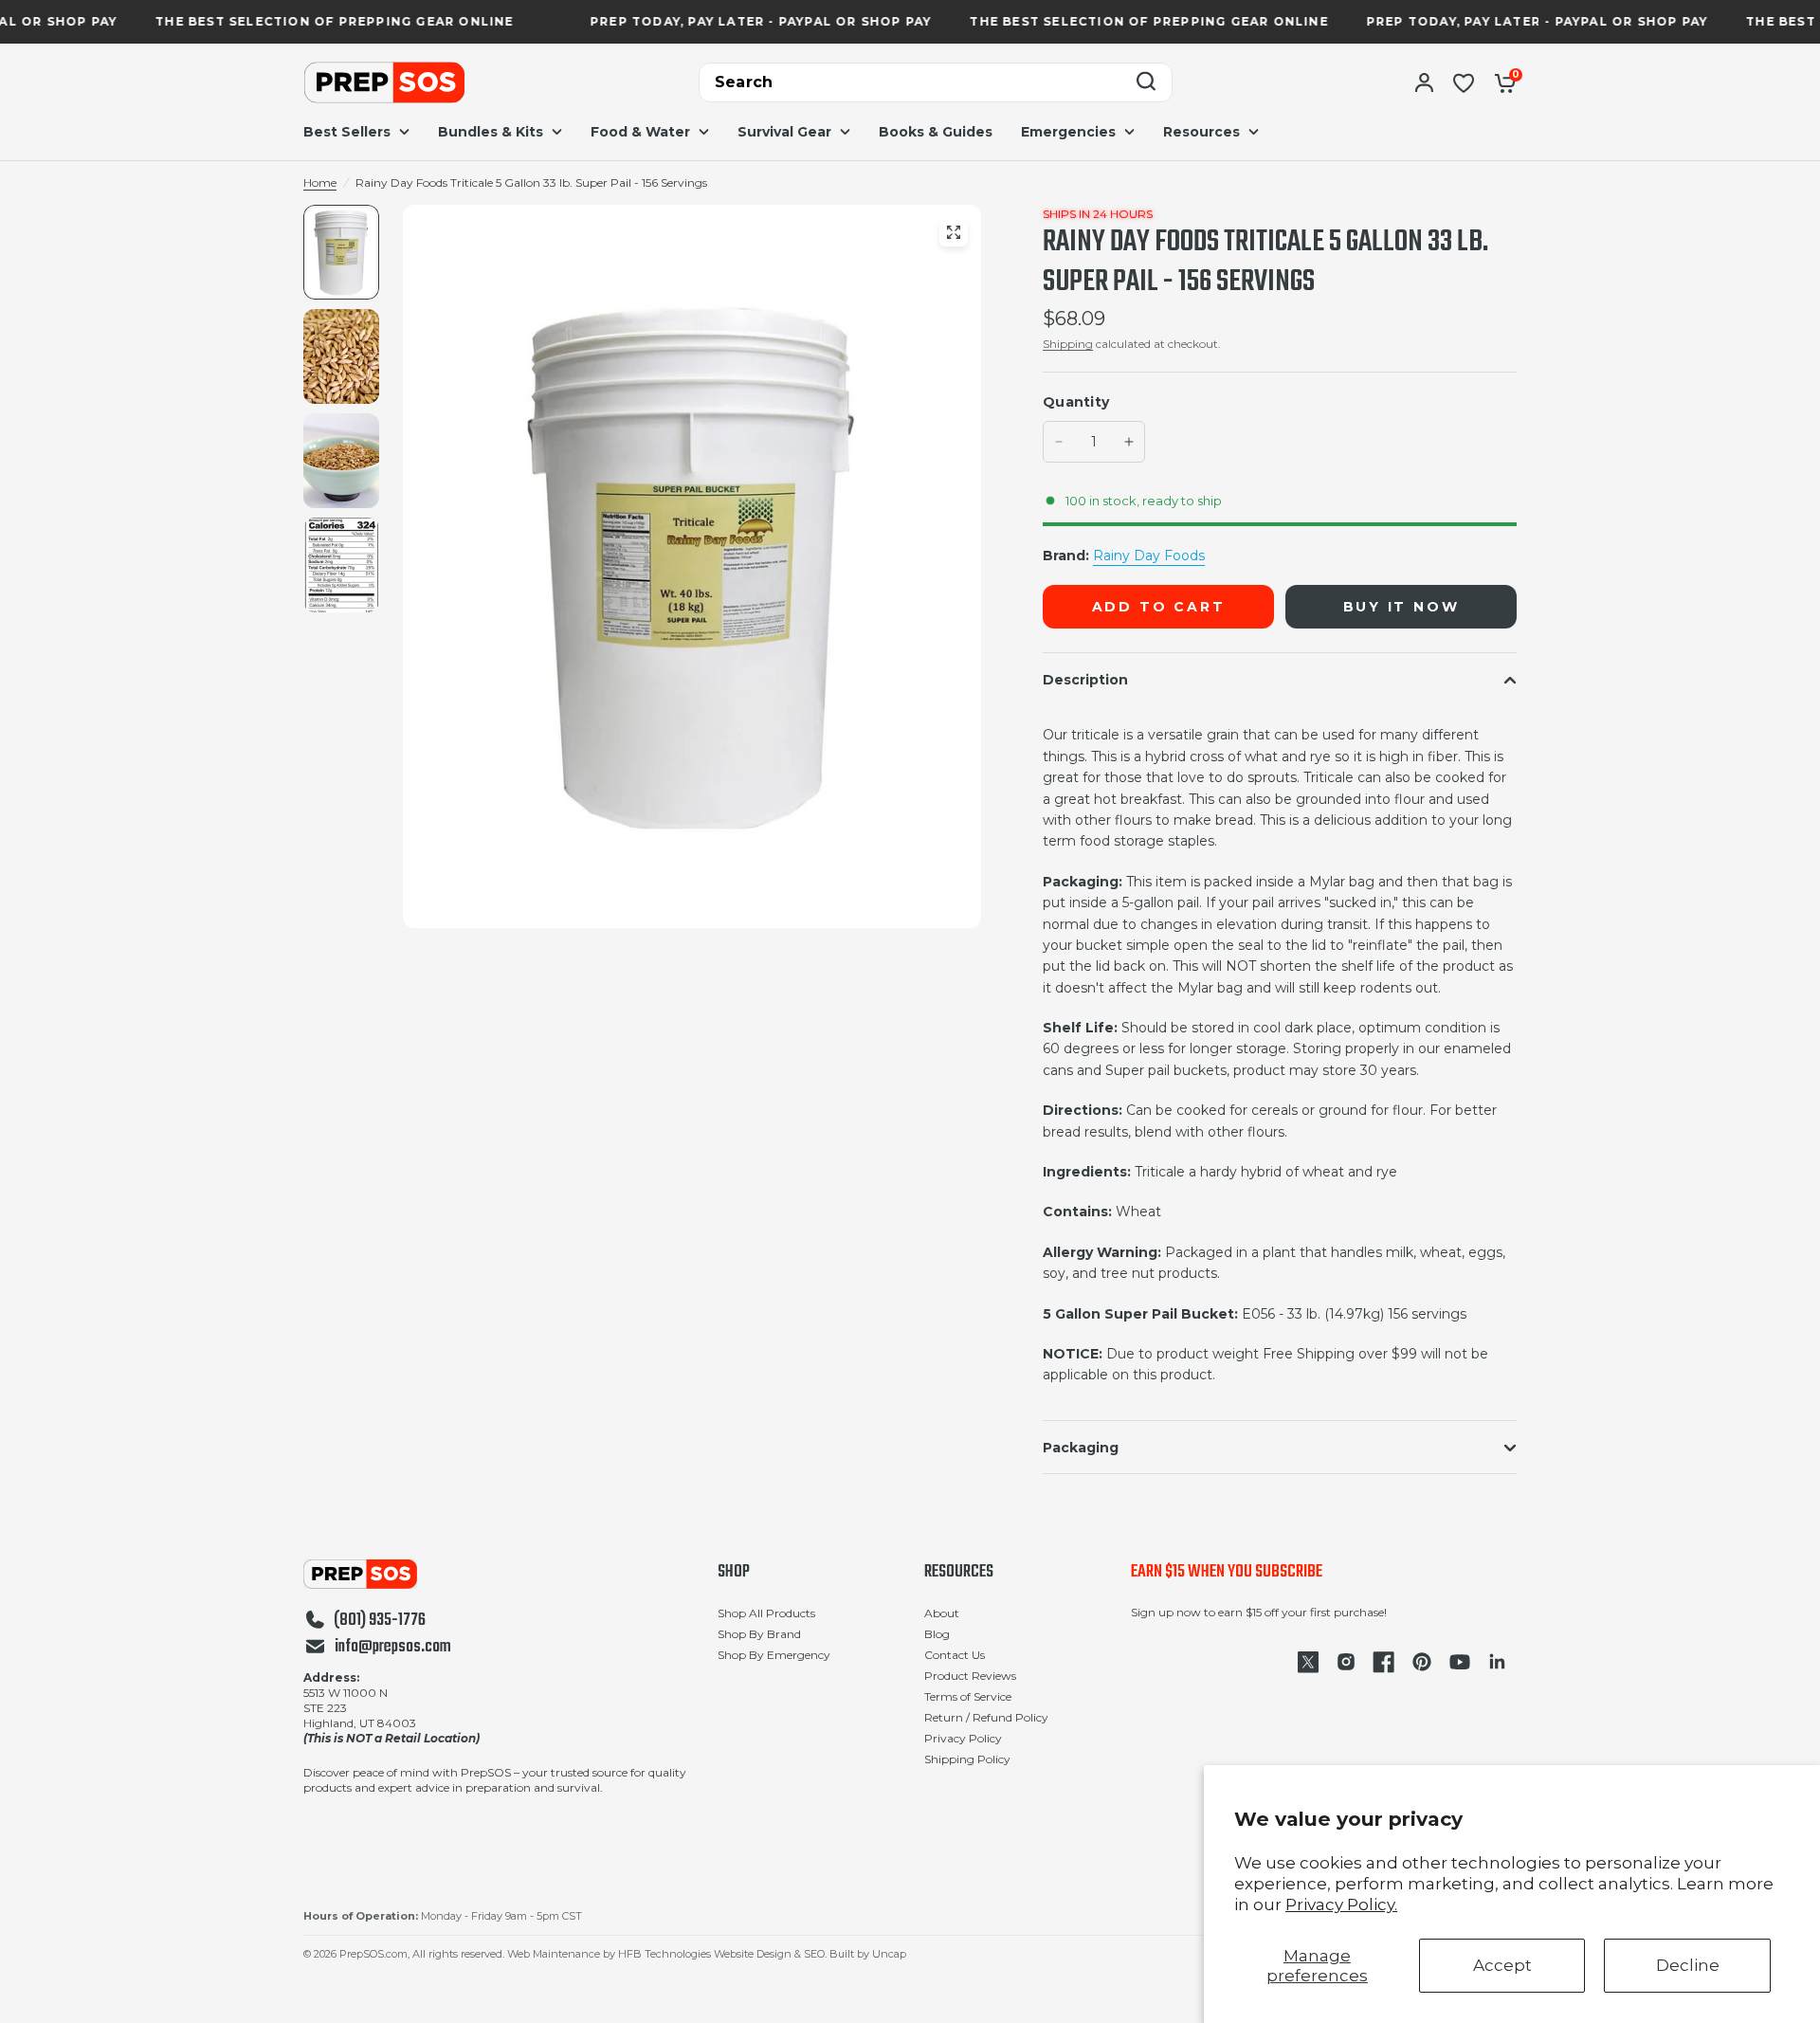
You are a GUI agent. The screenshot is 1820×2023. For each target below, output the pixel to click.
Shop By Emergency (774, 1655)
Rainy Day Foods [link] (1149, 556)
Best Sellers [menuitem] (347, 132)
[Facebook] (1384, 1662)
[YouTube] (1460, 1662)
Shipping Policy (967, 1759)
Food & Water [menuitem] (640, 132)
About (942, 1613)
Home (320, 182)
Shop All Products (766, 1613)
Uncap (889, 1954)
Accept (1502, 1965)
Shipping (1068, 344)
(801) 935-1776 (380, 1621)
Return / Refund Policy (986, 1717)
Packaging (1081, 1448)
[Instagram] (1346, 1662)
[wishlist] (1464, 82)
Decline (1688, 1965)
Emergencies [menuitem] (1068, 132)
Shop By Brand (759, 1634)
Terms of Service (968, 1696)
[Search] (1146, 83)
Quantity (1076, 402)
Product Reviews (970, 1676)
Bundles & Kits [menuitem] (491, 132)
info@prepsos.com (393, 1648)
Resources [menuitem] (1201, 132)
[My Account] (1424, 82)
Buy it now (1401, 607)
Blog (937, 1634)
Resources (959, 1573)
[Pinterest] (1422, 1662)
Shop (734, 1573)
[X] (1308, 1662)
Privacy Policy (963, 1738)
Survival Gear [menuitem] (784, 132)
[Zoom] (954, 232)
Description (1085, 680)
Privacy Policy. (1341, 1905)
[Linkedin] (1498, 1662)
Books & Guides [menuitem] (936, 132)
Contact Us (955, 1655)
